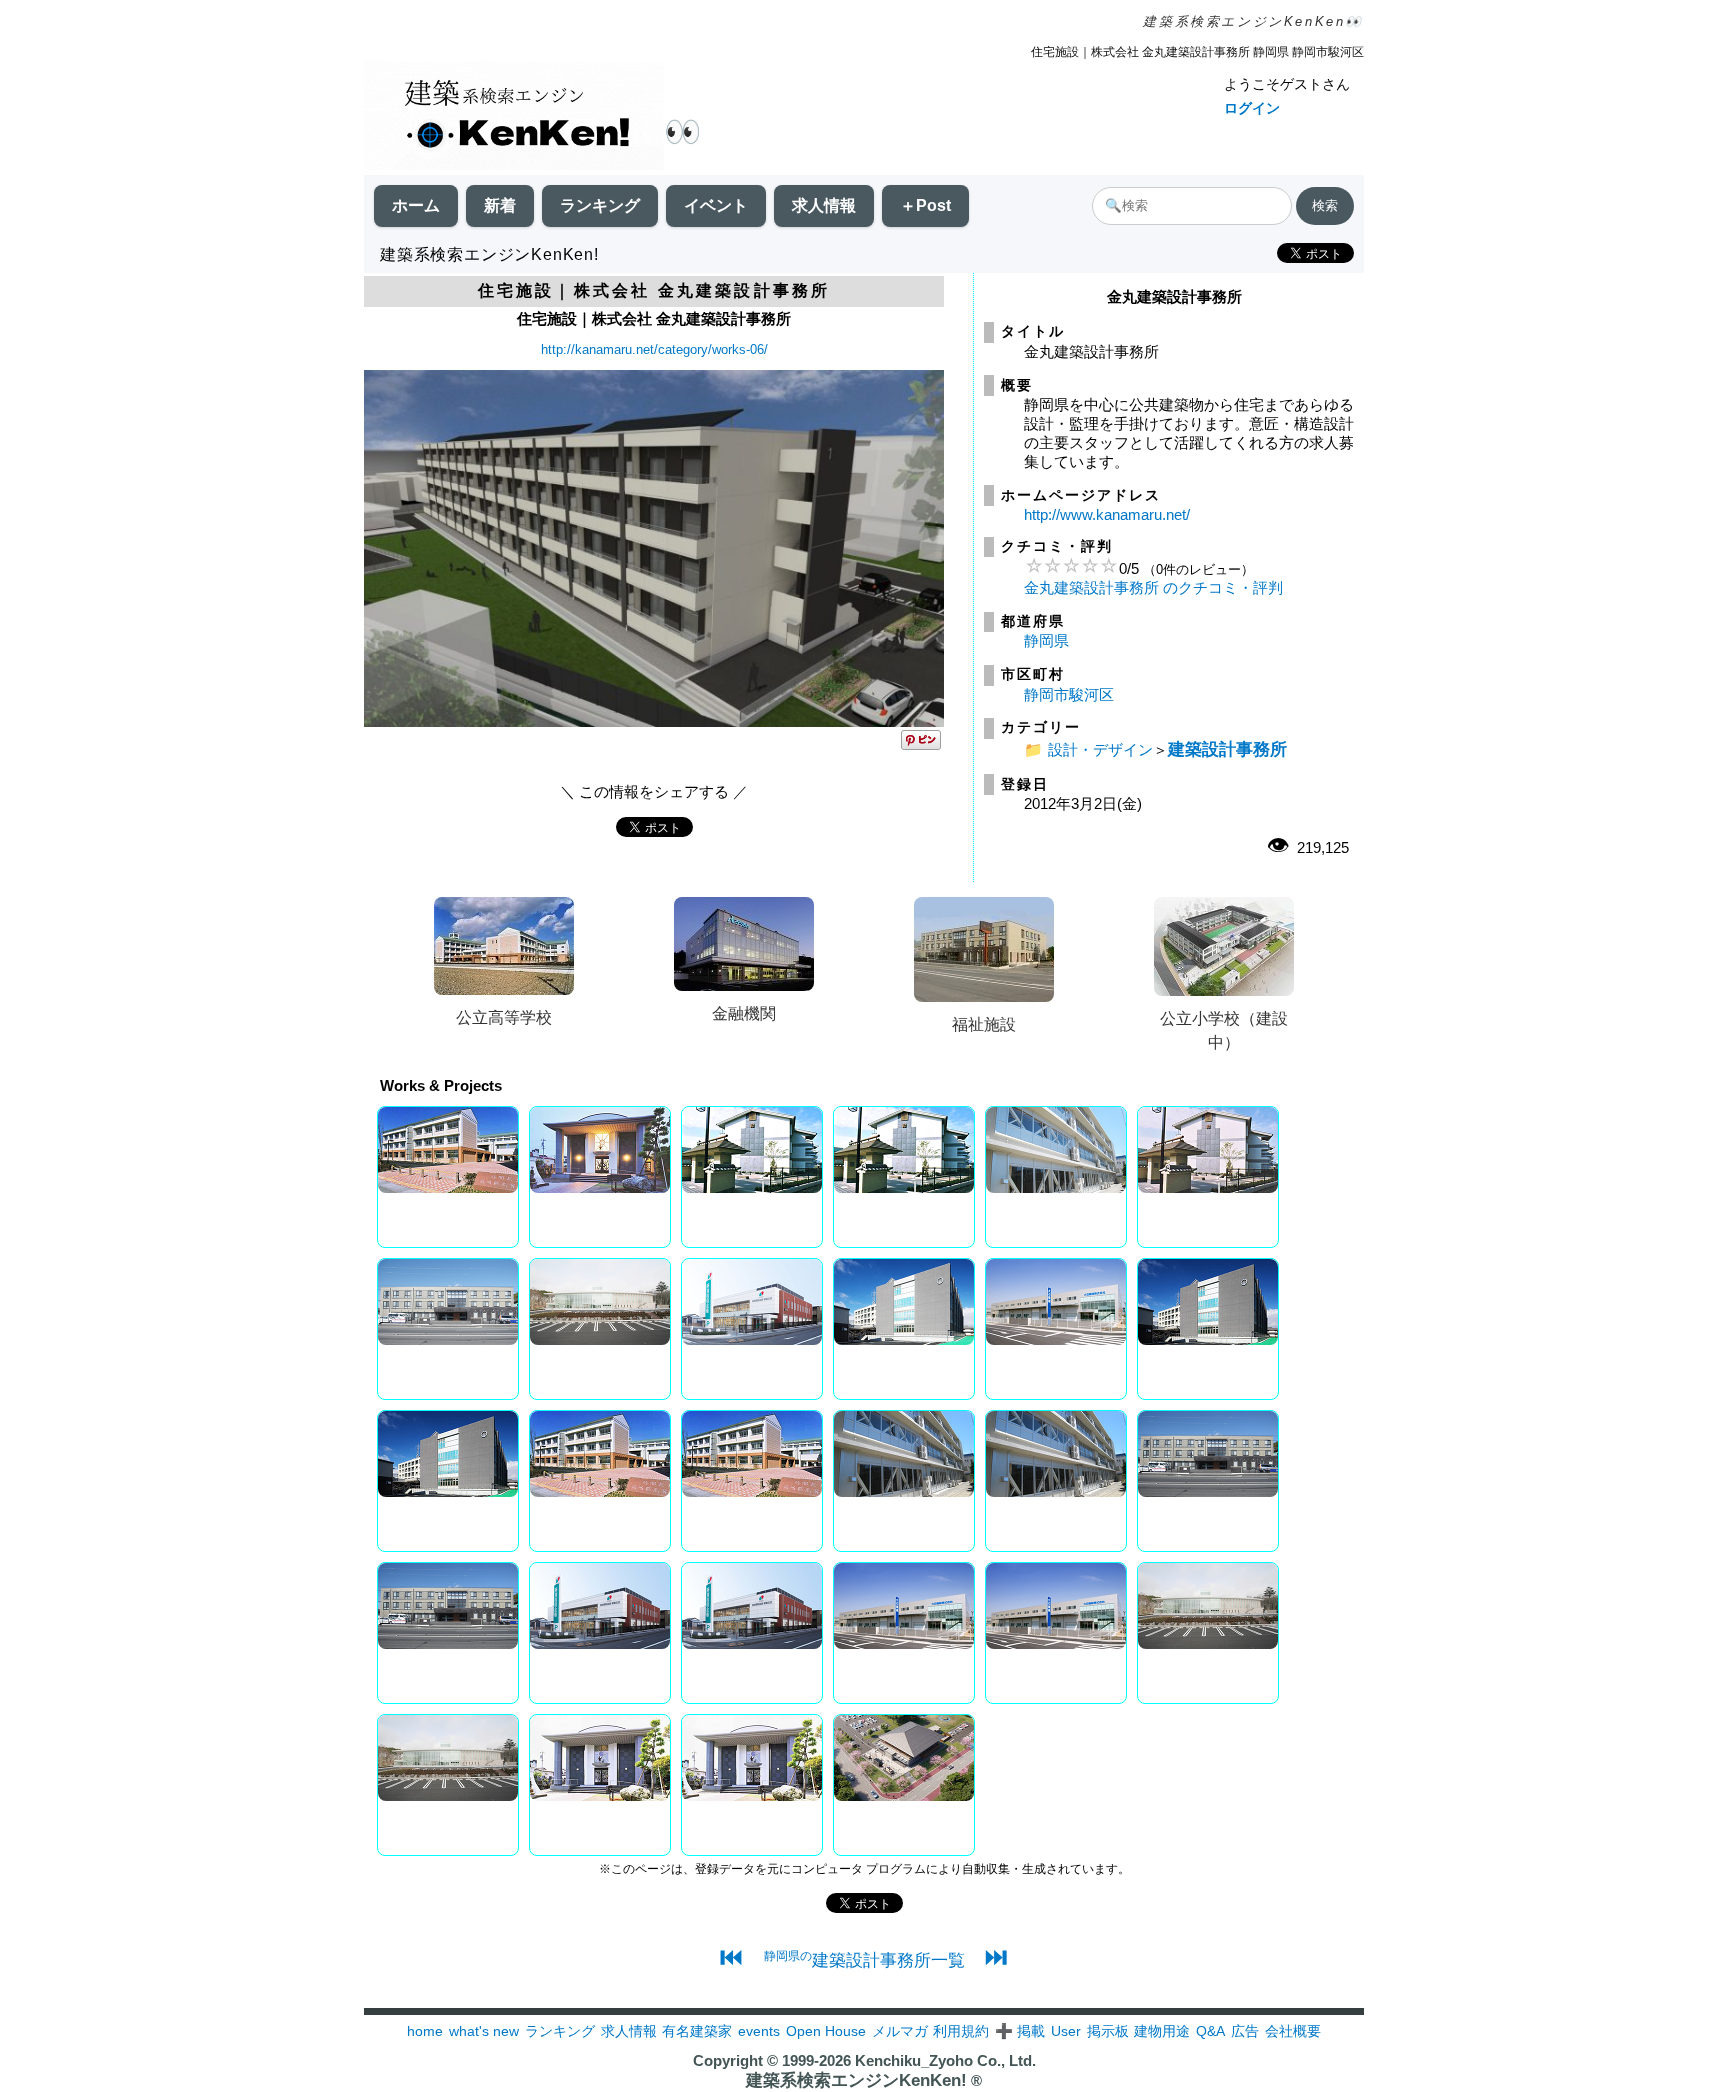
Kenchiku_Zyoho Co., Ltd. (945, 2060)
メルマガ (900, 2031)
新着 (500, 205)
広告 (1245, 2031)
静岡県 (1046, 640)
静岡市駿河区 (1069, 694)
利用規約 (961, 2031)
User (1066, 2031)
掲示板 (1108, 2031)
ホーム (416, 205)
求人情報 (824, 205)
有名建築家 (697, 2031)
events (759, 2031)
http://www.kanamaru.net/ (1107, 514)
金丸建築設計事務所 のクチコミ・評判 (1153, 587)
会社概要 (1293, 2031)
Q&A (1210, 2031)
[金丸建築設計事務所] (654, 721)
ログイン (1252, 108)
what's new (484, 2031)
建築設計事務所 (1227, 749)
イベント (716, 205)
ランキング (600, 205)
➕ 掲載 (1020, 2031)
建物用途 (1162, 2031)
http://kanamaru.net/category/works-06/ (654, 349)
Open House (826, 2031)
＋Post (925, 205)
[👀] (514, 117)
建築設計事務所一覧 (864, 1960)
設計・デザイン (1100, 749)
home (425, 2031)
